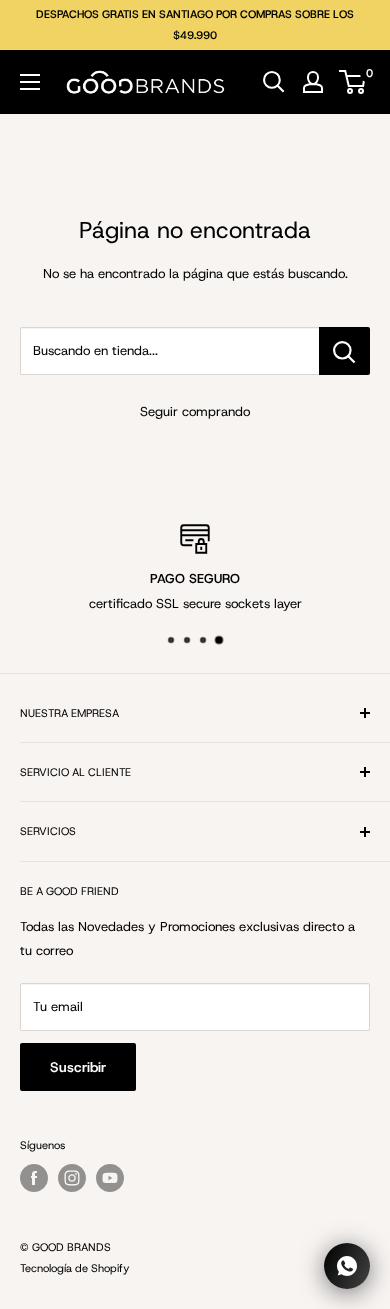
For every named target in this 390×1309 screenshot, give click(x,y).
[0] (353, 82)
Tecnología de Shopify (74, 1268)
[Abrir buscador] (274, 82)
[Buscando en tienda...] (344, 351)
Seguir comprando (195, 411)
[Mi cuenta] (313, 82)
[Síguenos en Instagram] (72, 1178)
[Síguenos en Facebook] (34, 1178)
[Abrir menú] (30, 82)
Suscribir (78, 1067)
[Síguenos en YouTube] (110, 1178)
